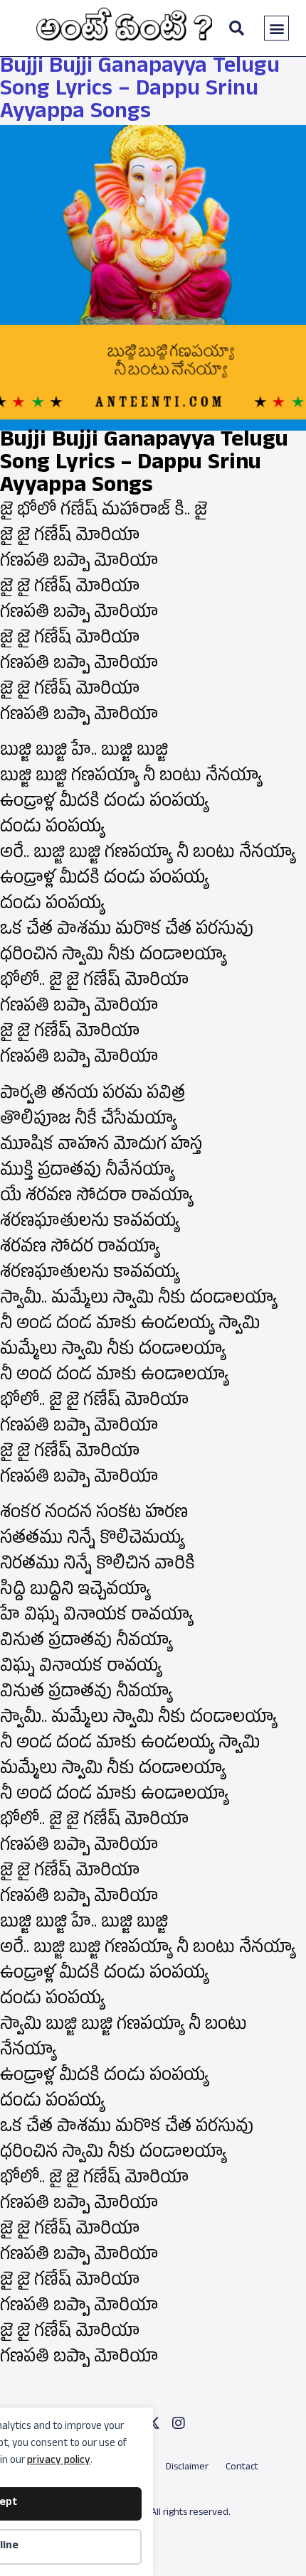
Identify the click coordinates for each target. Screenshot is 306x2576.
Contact (242, 2468)
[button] (276, 28)
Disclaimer (187, 2468)
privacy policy (59, 2461)
